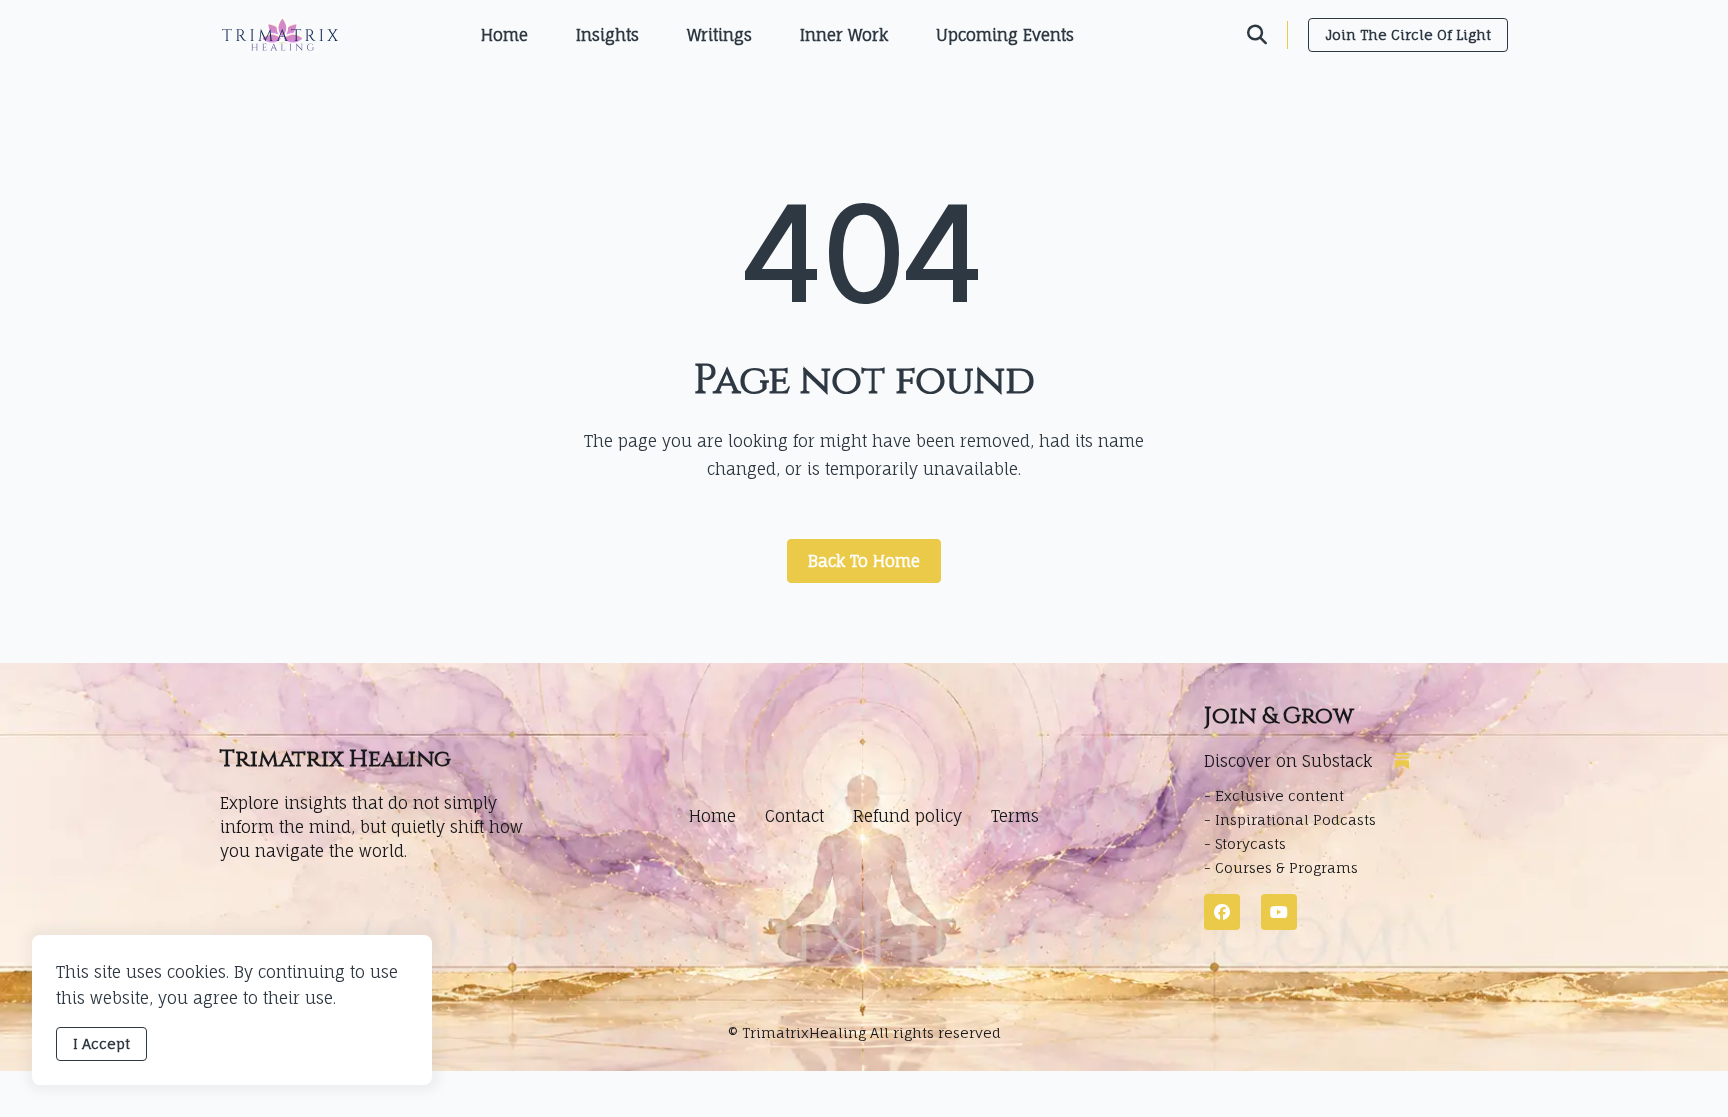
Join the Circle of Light (1408, 34)
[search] (1267, 35)
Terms (1015, 816)
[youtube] (1279, 912)
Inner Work (844, 35)
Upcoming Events (1005, 35)
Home (504, 35)
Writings (719, 35)
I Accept (101, 1043)
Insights (607, 35)
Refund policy (907, 816)
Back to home (864, 561)
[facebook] (1222, 912)
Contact (794, 816)
